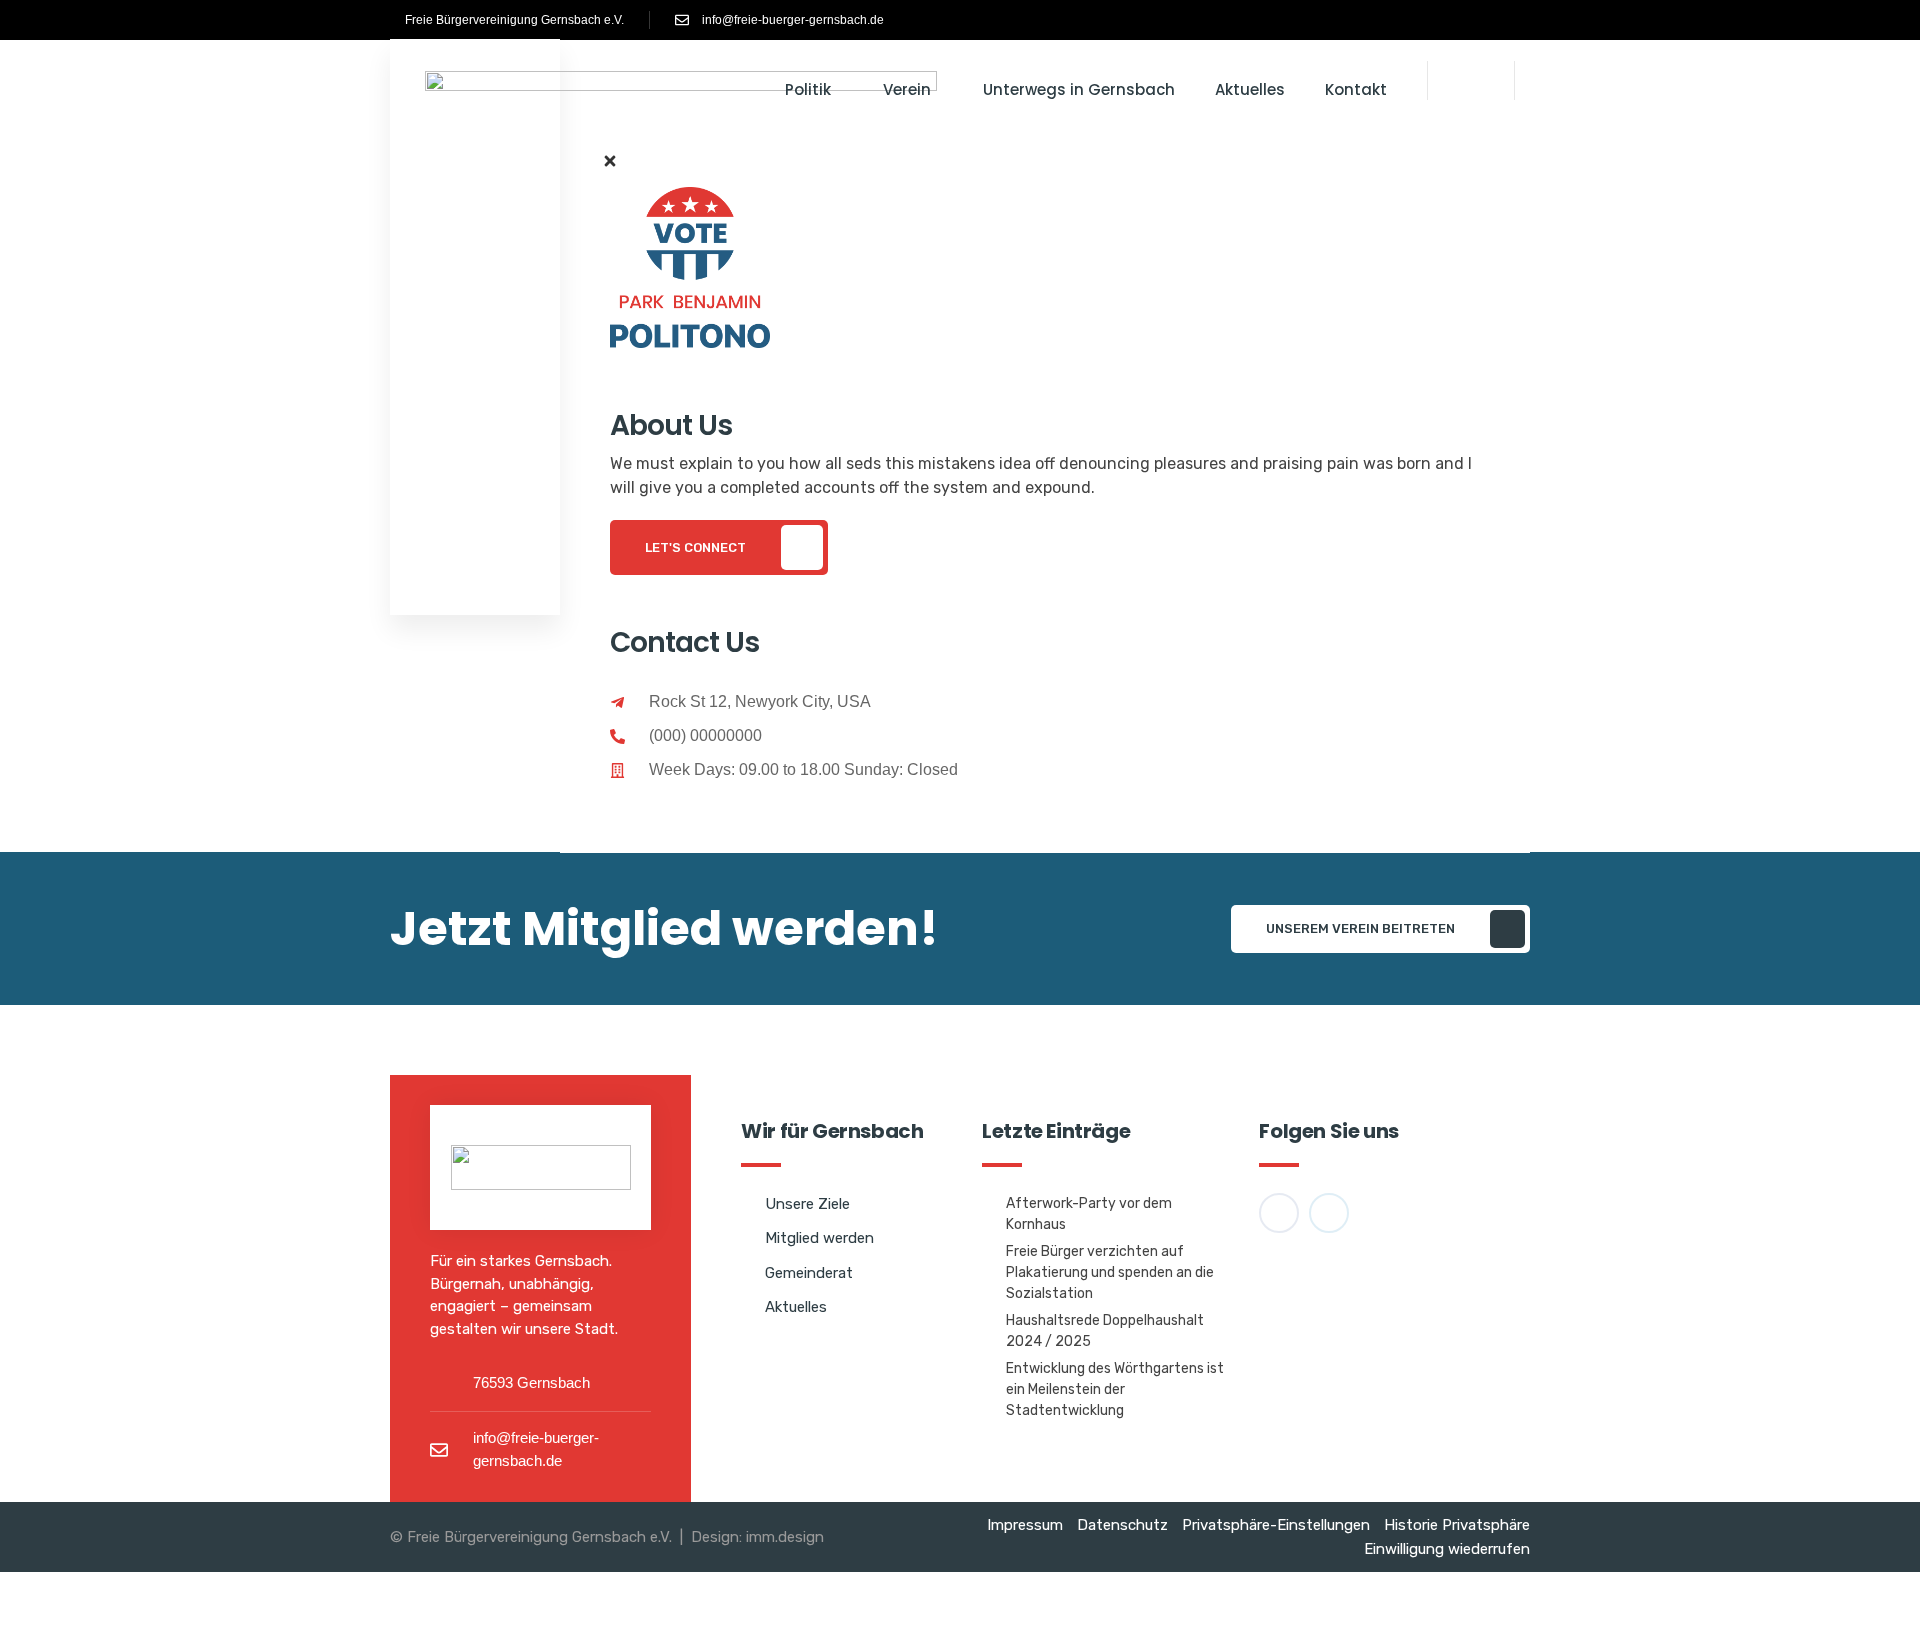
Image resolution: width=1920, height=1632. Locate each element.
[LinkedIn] (743, 828)
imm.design (785, 1537)
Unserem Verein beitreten (1360, 928)
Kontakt (1356, 89)
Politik (808, 89)
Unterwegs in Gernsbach (1079, 89)
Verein (907, 89)
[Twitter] (689, 828)
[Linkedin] (1487, 20)
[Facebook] (1467, 20)
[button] (1471, 74)
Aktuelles (1250, 89)
